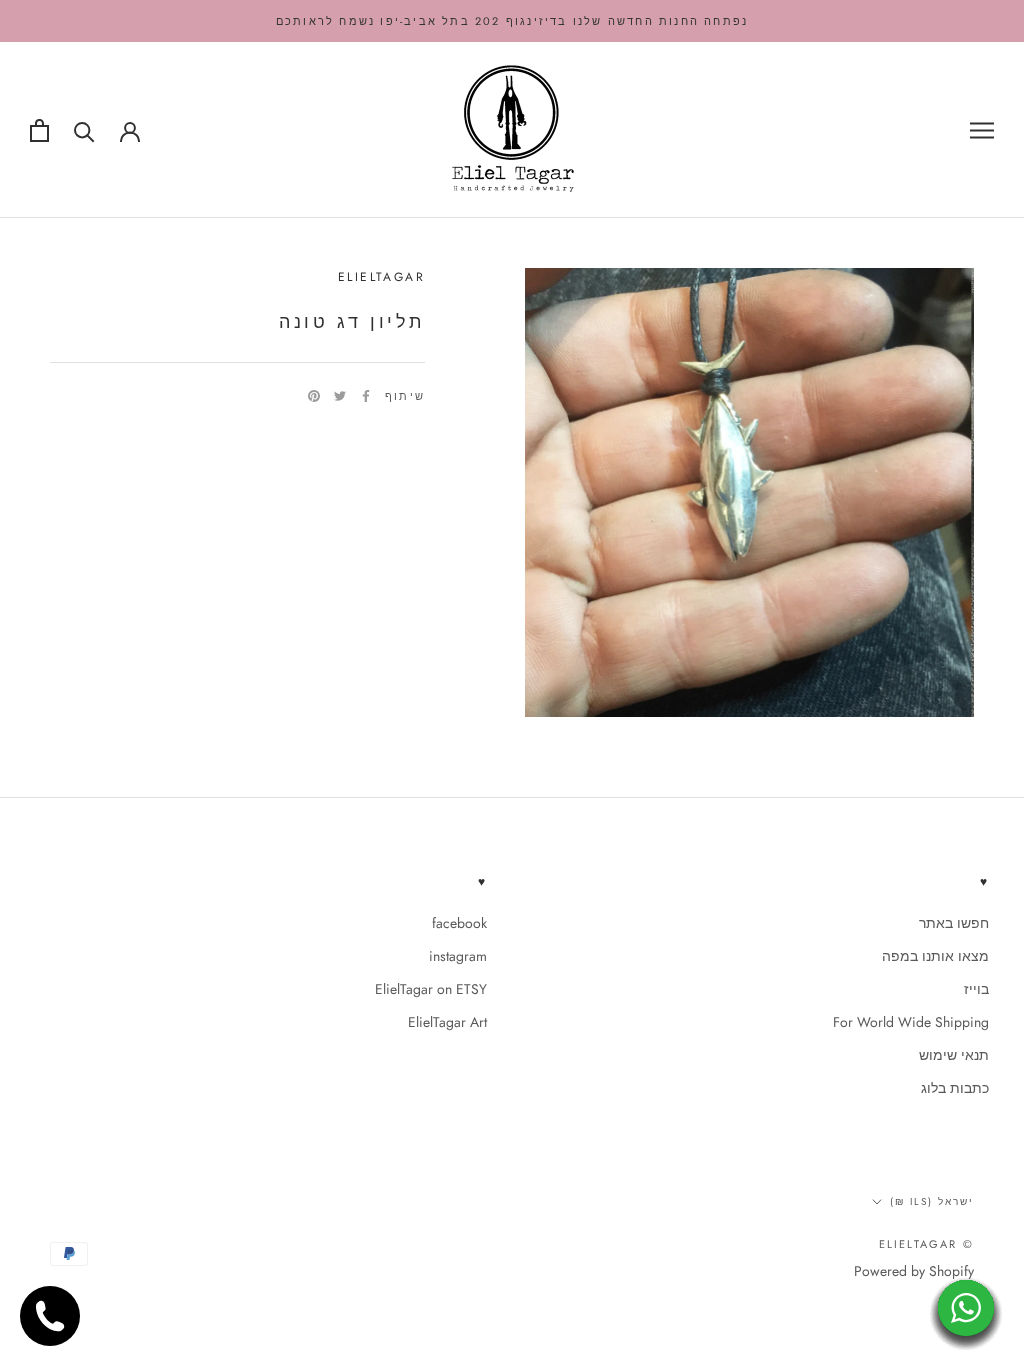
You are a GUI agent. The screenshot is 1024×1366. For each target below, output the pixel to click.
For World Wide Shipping (911, 1022)
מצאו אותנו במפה (935, 956)
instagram (458, 956)
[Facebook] (366, 396)
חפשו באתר (954, 923)
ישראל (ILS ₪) (932, 1201)
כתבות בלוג (955, 1088)
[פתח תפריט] (982, 130)
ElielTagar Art (447, 1022)
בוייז (976, 989)
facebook (459, 923)
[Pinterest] (314, 396)
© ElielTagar (926, 1244)
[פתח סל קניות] (39, 130)
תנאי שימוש (954, 1055)
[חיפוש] (84, 130)
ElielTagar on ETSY (431, 989)
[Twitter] (340, 396)
